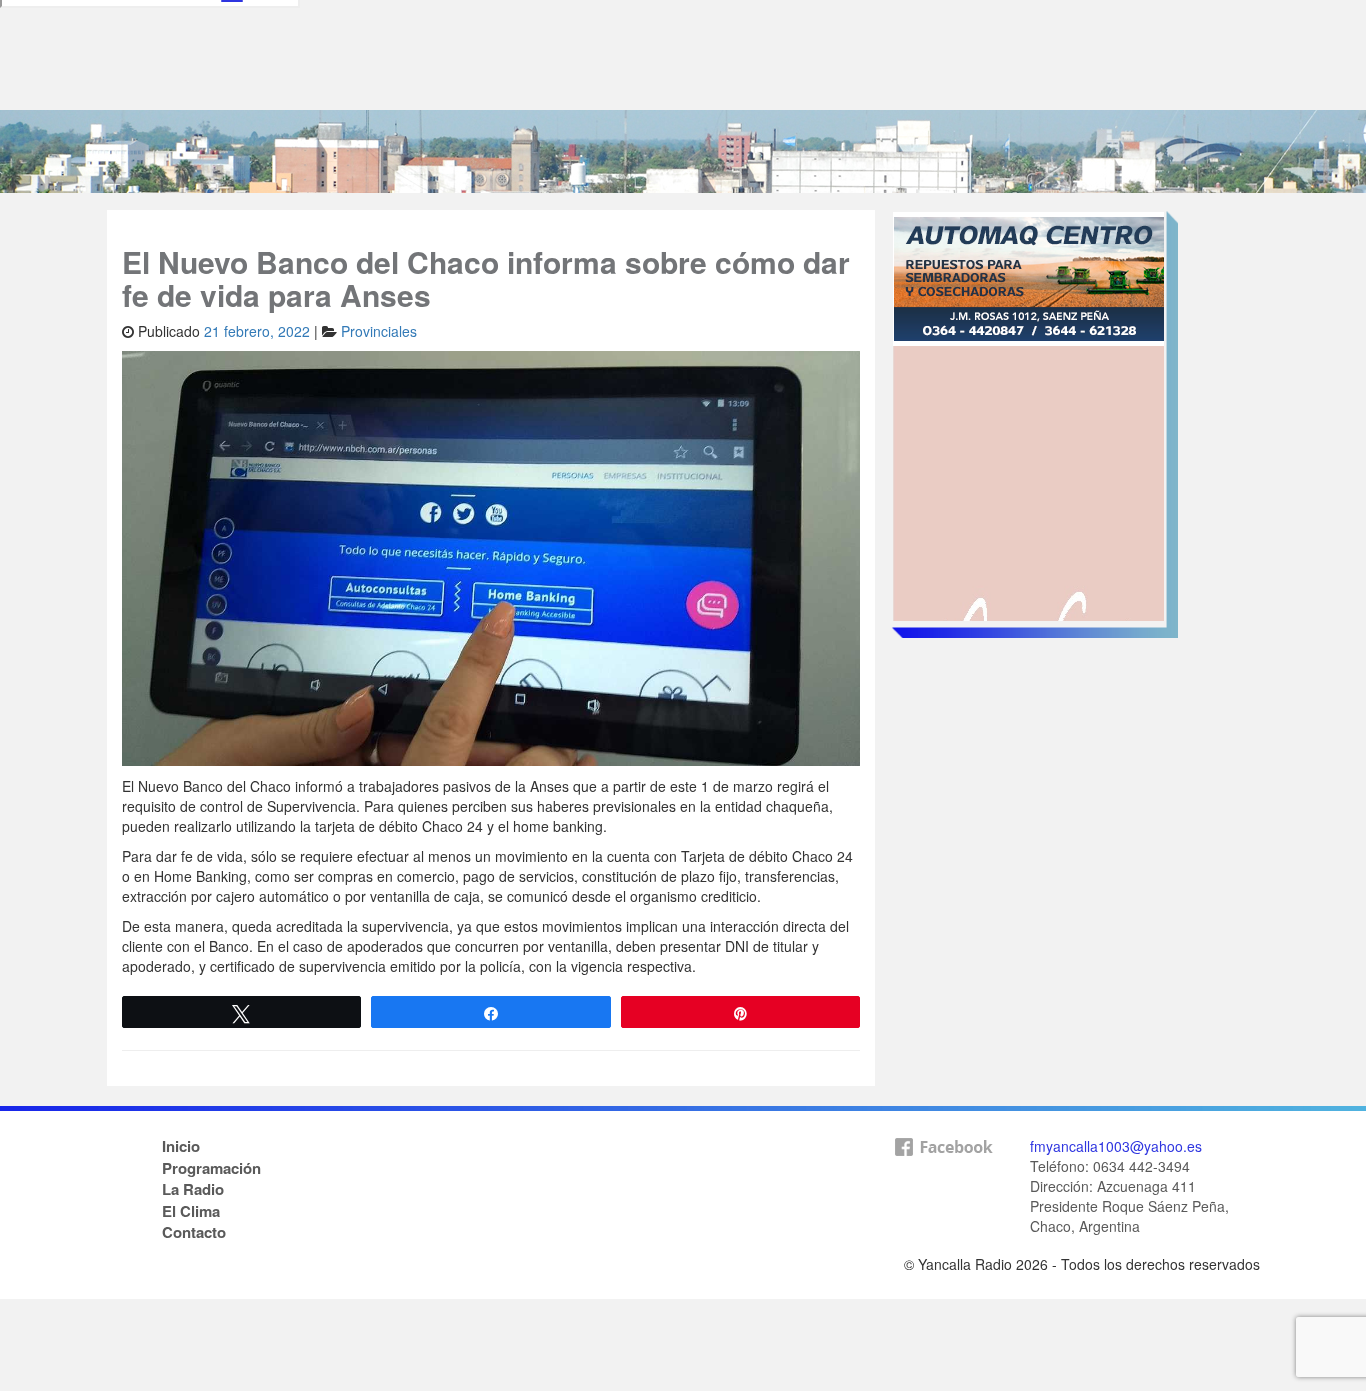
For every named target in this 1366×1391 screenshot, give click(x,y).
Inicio (181, 1146)
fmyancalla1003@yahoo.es (1116, 1146)
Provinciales (379, 331)
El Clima (191, 1211)
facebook (943, 1179)
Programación (211, 1168)
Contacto (194, 1232)
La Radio (193, 1189)
